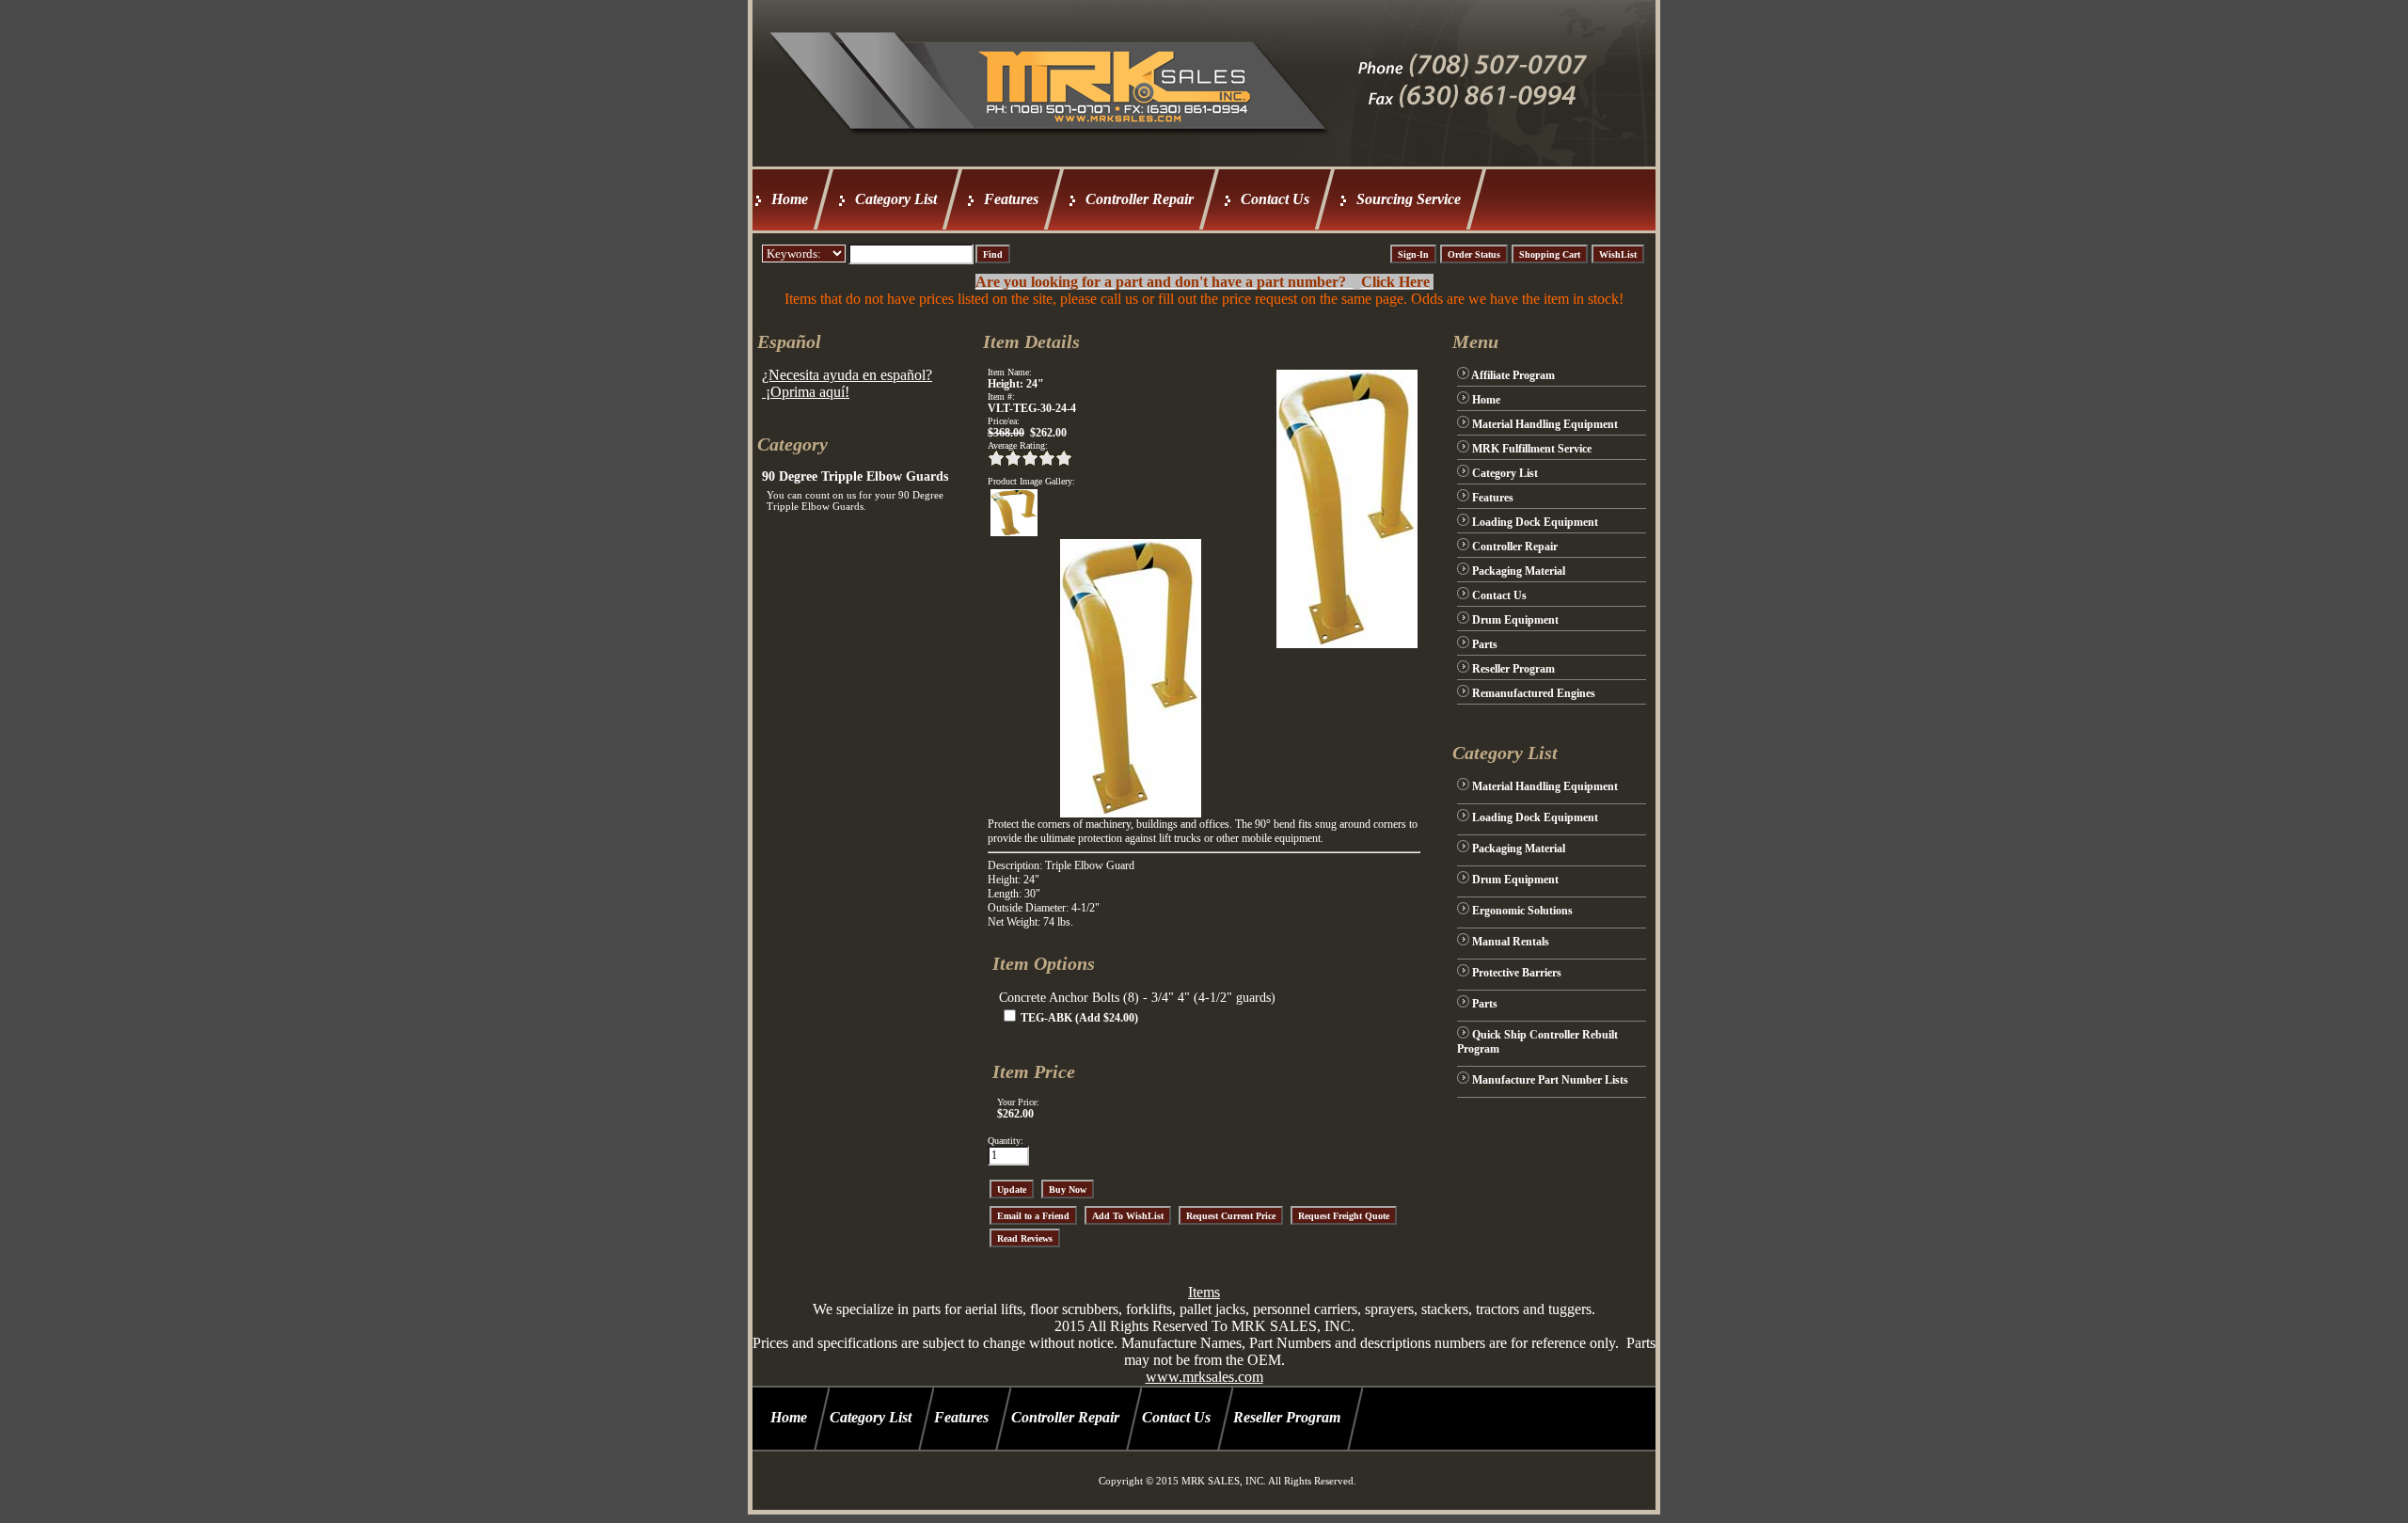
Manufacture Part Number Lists (1550, 1080)
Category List (896, 199)
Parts (1485, 644)
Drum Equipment (1515, 620)
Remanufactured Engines (1534, 693)
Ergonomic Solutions (1522, 911)
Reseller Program (1513, 669)
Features (1011, 199)
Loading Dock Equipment (1535, 522)
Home (790, 199)
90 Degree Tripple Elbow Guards (855, 476)
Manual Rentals (1511, 942)
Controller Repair (1140, 199)
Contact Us (1275, 199)
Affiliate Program (1513, 375)
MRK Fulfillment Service (1532, 449)
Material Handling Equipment (1545, 424)
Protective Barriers (1517, 973)
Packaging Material (1519, 571)
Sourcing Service (1409, 199)
